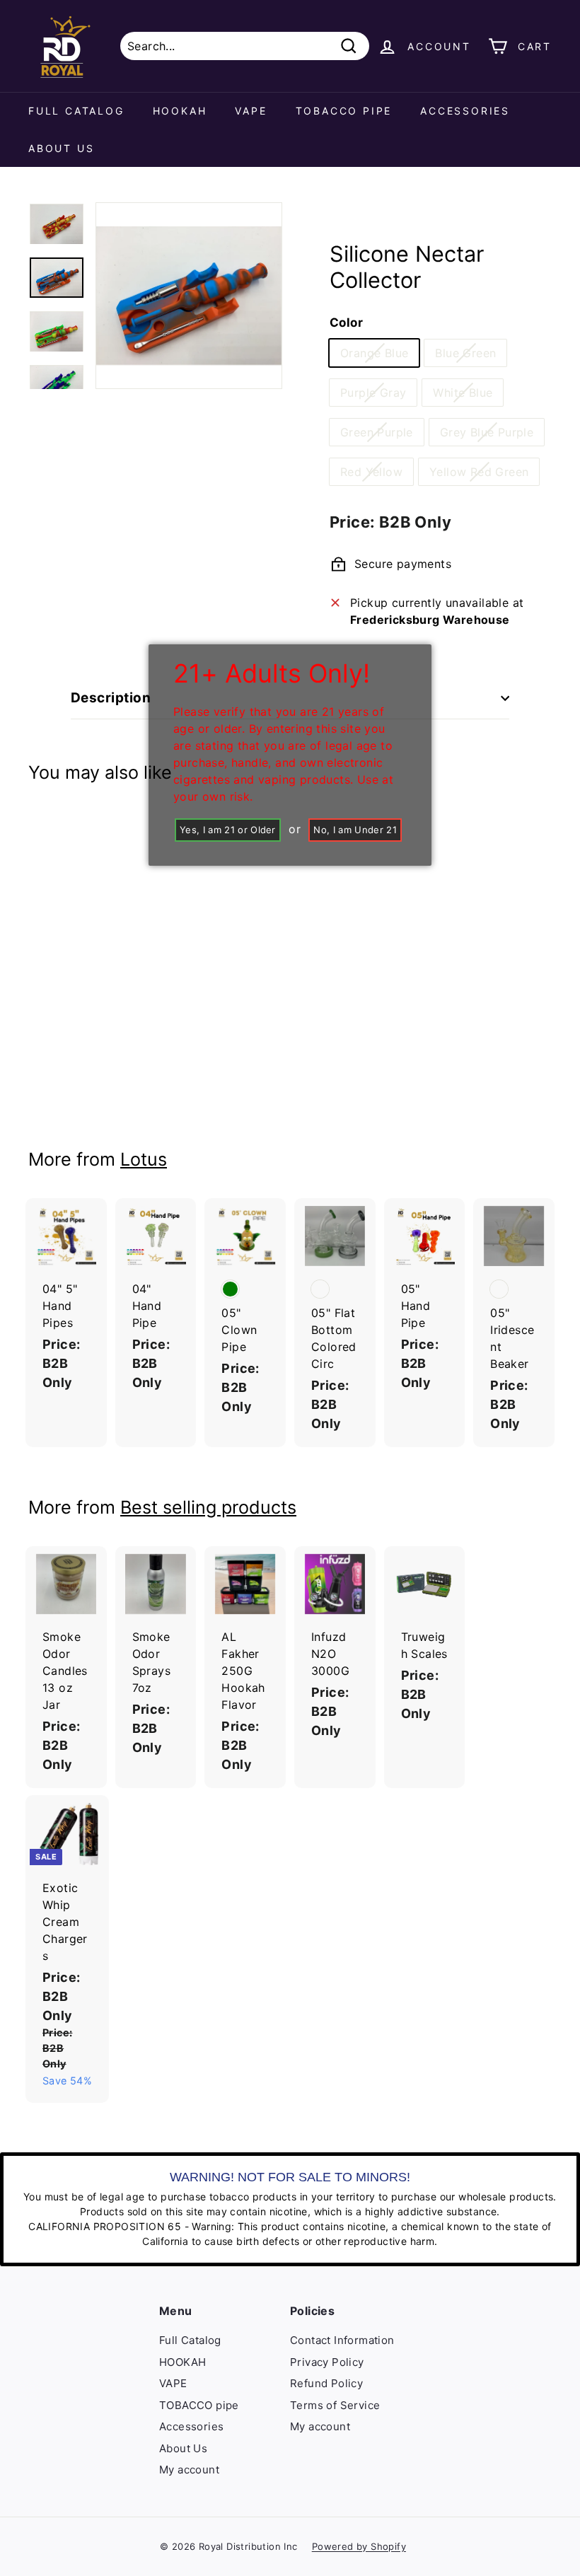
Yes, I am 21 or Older (228, 830)
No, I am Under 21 (355, 830)
